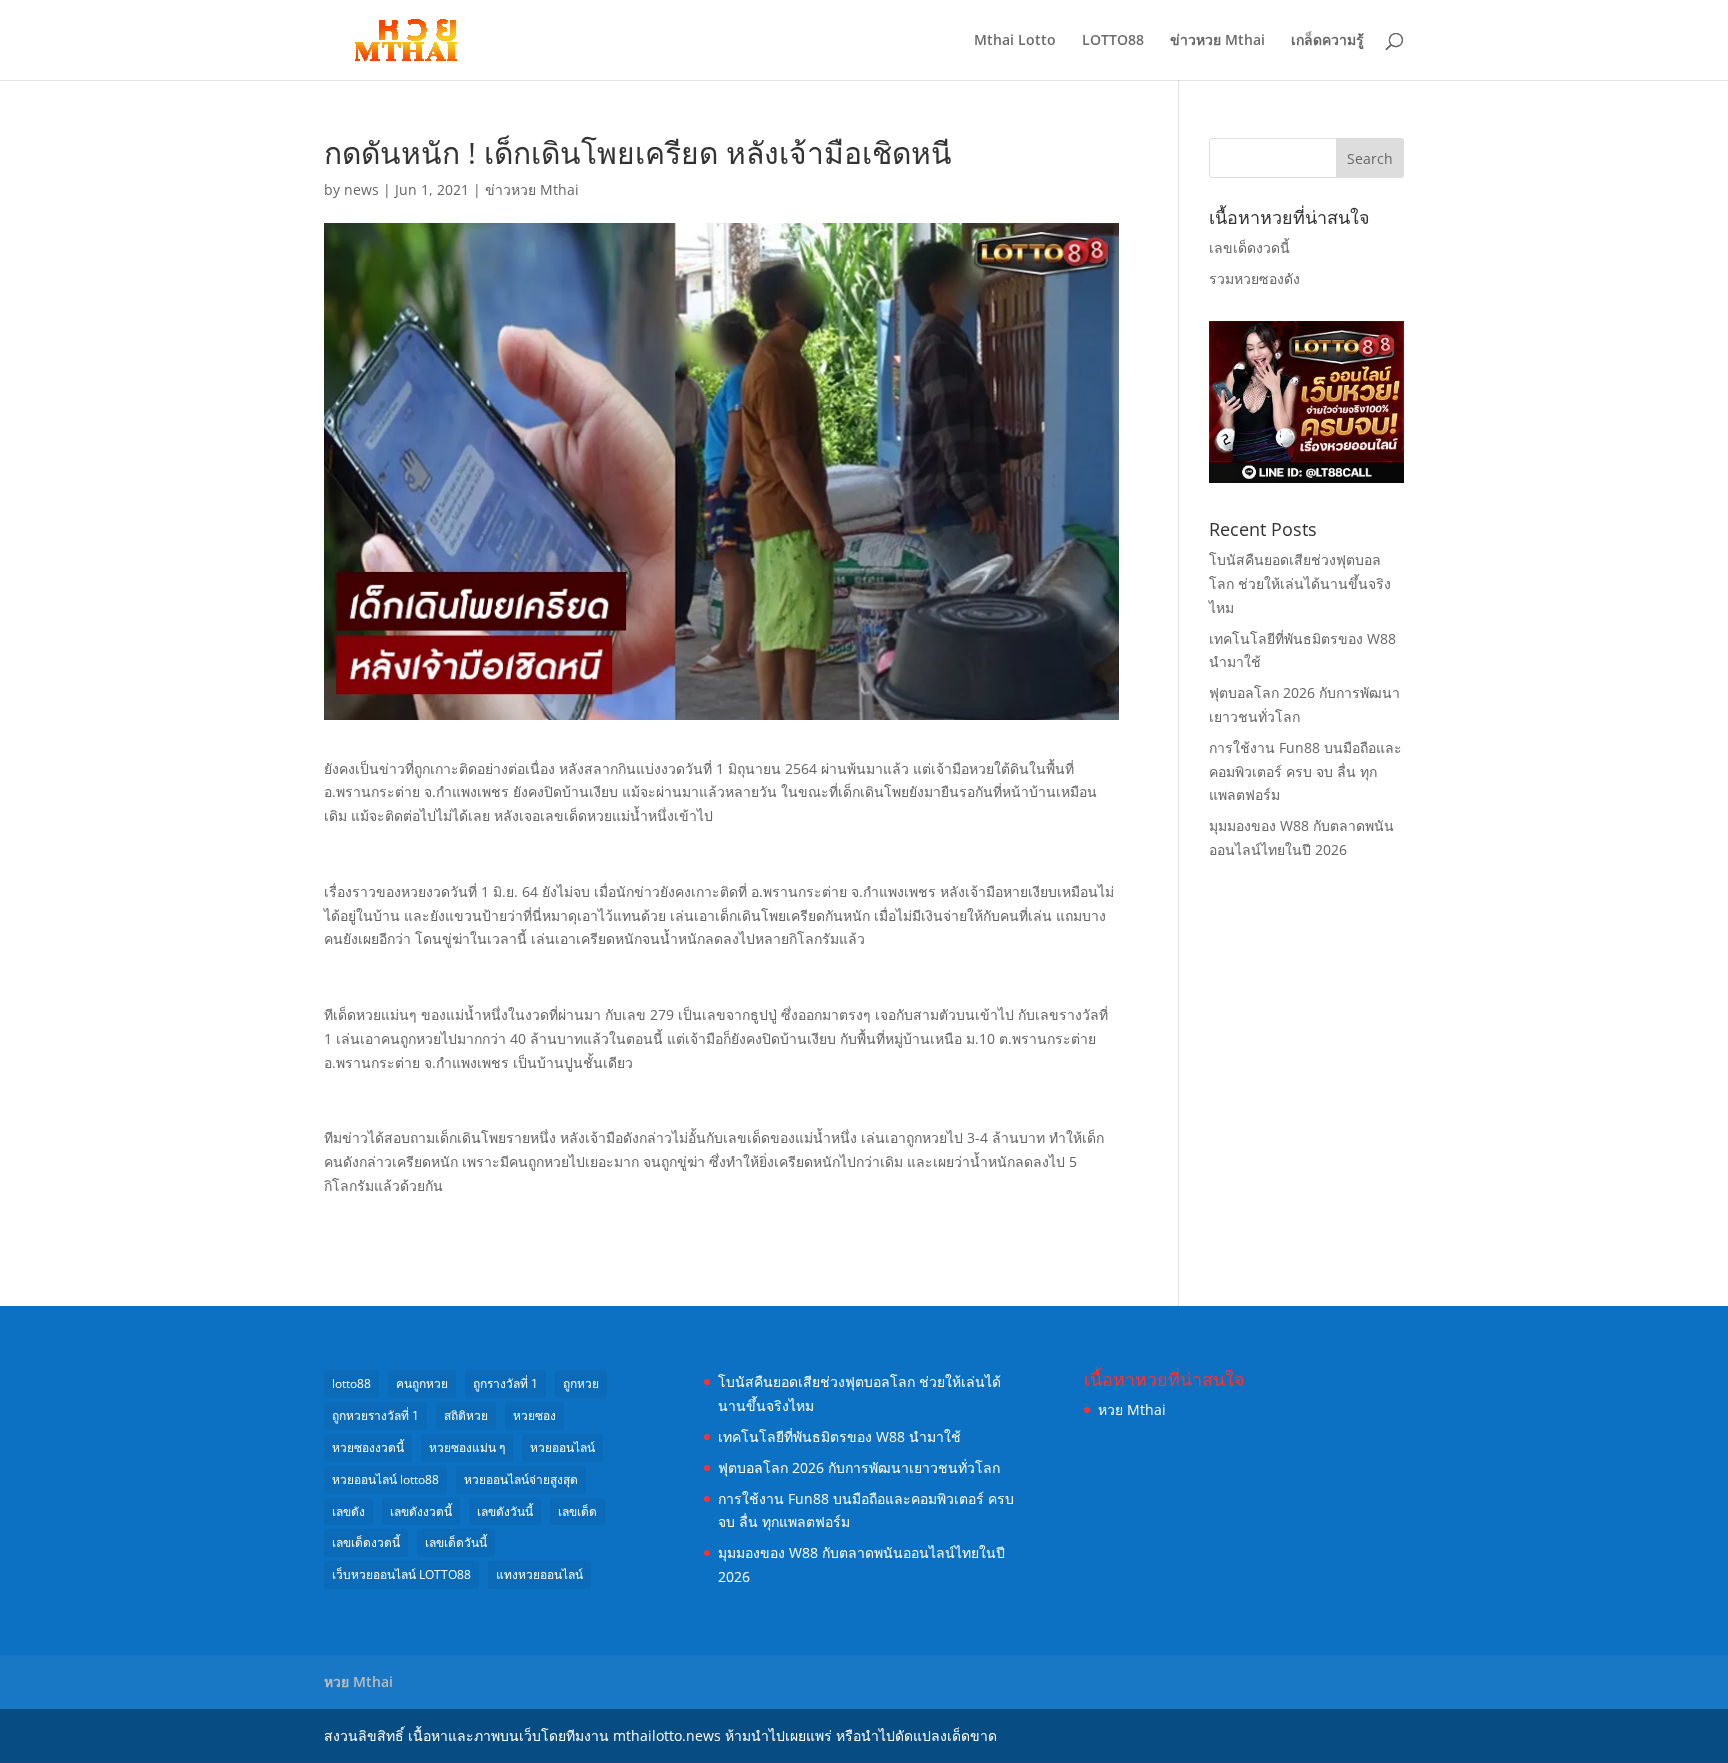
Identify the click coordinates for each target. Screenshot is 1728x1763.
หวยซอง (534, 1415)
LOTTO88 (1113, 41)
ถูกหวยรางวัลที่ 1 (375, 1415)
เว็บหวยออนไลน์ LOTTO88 (401, 1574)
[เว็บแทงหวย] (1306, 477)
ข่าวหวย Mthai (1217, 41)
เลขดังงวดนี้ (421, 1511)
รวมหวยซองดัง (1254, 278)
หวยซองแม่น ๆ (467, 1447)
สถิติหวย (466, 1415)
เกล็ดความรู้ (1327, 41)
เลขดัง (348, 1511)
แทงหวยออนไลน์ (539, 1574)
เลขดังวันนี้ (505, 1511)
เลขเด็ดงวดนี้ (1249, 247)
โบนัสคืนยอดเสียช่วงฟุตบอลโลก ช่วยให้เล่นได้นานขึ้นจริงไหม (1300, 583)
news (361, 189)
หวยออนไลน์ (562, 1447)
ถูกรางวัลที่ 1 (505, 1383)
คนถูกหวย (422, 1383)
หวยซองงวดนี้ (368, 1447)
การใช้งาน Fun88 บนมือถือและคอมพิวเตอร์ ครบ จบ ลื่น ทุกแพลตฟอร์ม (1305, 771)
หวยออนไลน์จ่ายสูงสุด (521, 1479)
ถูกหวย (581, 1383)
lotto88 (351, 1383)
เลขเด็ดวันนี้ (456, 1542)
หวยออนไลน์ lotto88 (385, 1479)
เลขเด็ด (577, 1511)
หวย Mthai (1132, 1409)
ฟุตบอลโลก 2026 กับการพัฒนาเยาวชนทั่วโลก (859, 1467)
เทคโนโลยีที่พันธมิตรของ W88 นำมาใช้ (839, 1436)
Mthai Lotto (1015, 41)
